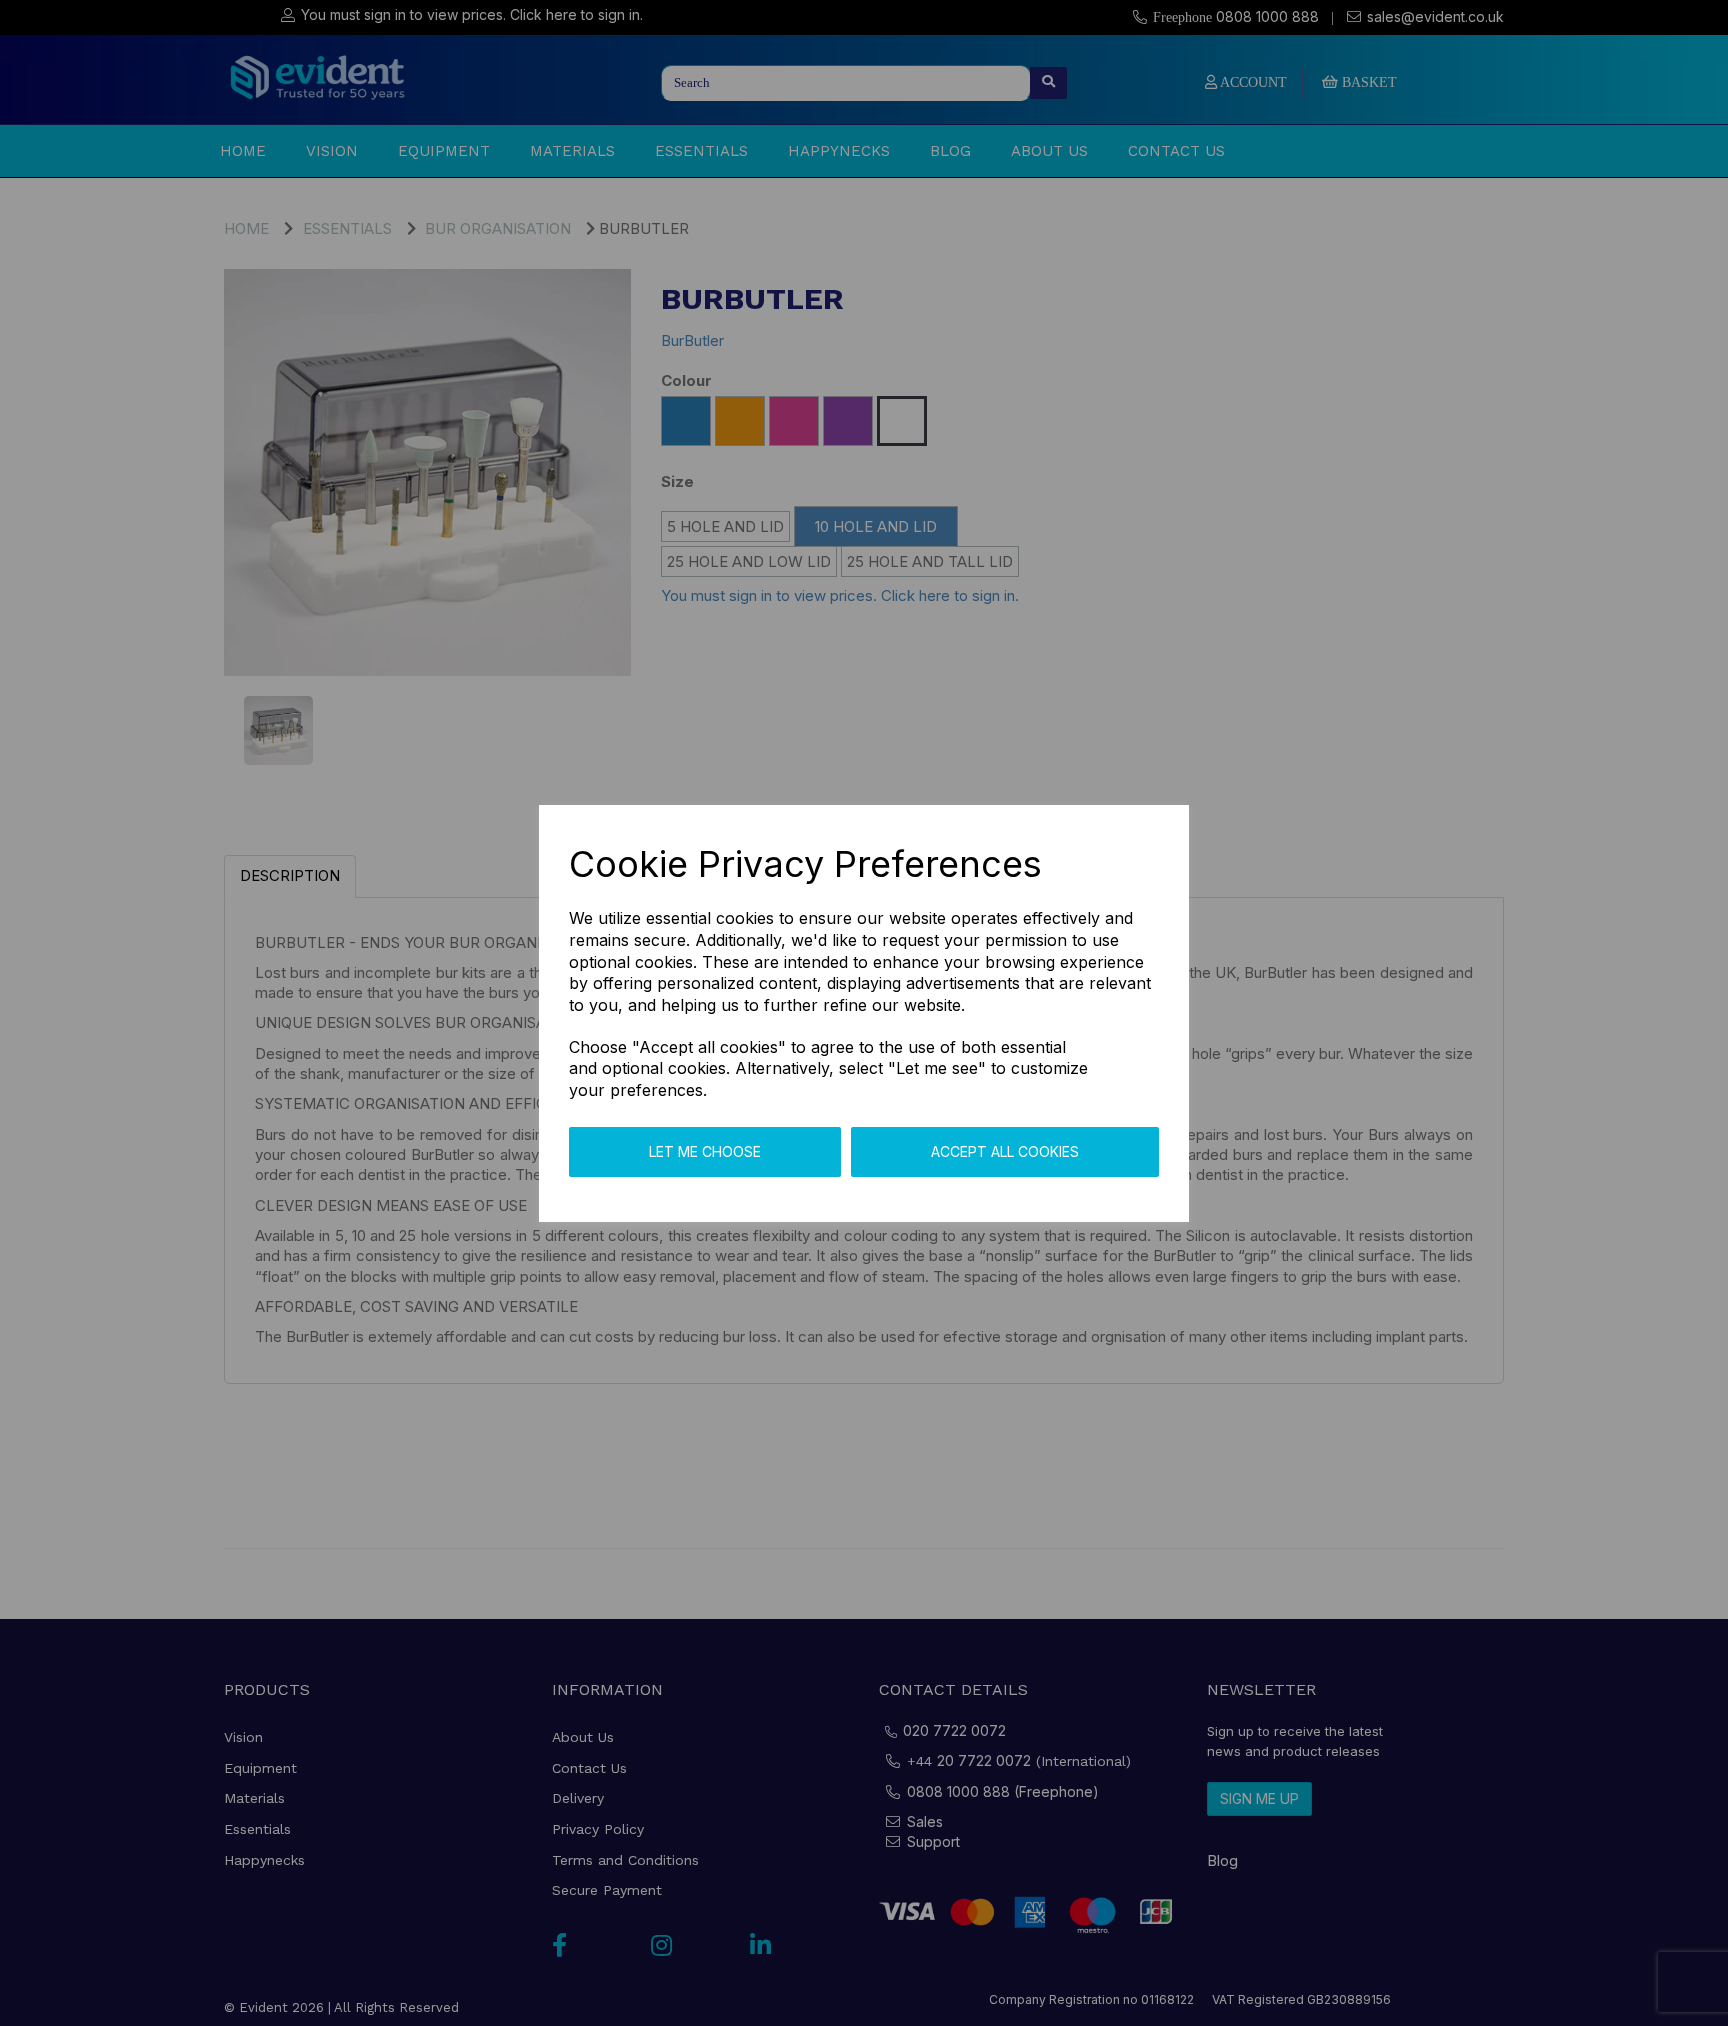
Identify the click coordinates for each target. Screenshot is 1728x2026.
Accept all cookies (1005, 1151)
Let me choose (705, 1151)
